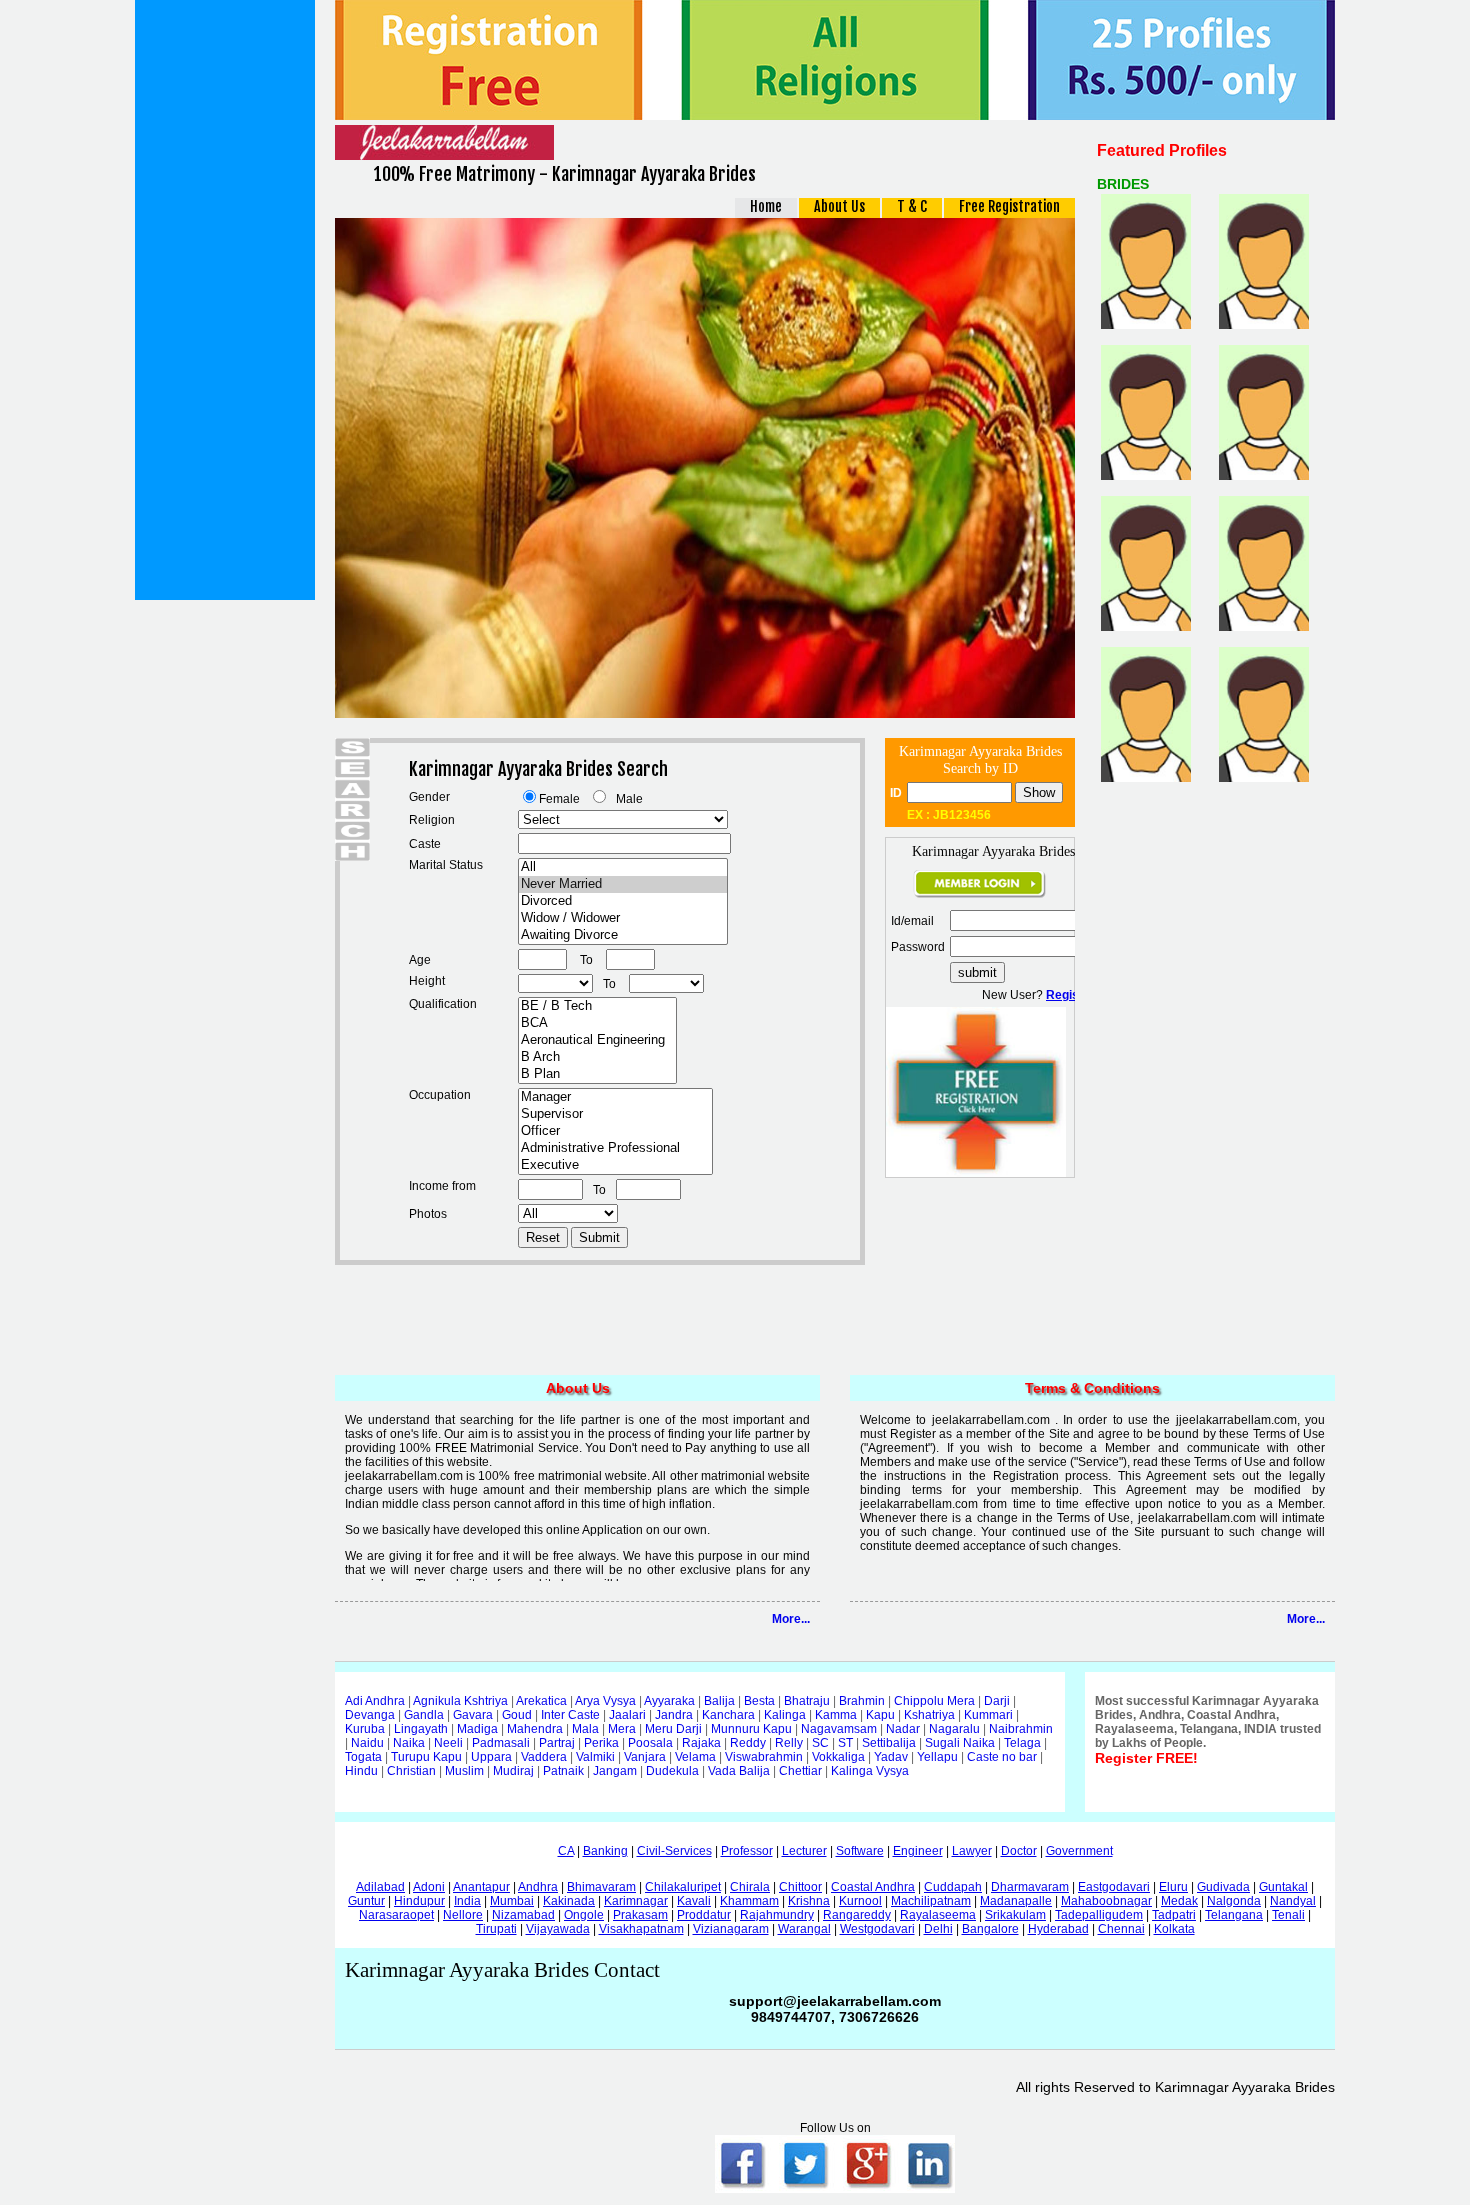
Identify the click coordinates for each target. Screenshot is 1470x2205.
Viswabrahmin (764, 1757)
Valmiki (595, 1757)
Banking (605, 1851)
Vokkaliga (838, 1757)
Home (766, 206)
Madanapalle (1016, 1901)
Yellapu (937, 1757)
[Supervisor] (615, 1114)
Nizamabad (523, 1915)
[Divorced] (623, 901)
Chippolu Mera (934, 1701)
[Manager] (615, 1097)
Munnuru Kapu (751, 1729)
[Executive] (615, 1165)
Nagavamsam (839, 1729)
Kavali (694, 1901)
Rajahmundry (777, 1915)
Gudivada (1223, 1887)
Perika (601, 1743)
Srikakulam (1015, 1915)
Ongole (584, 1915)
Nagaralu (954, 1729)
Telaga (1022, 1743)
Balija (719, 1701)
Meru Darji (673, 1729)
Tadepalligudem (1099, 1915)
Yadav (891, 1757)
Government (1079, 1851)
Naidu (367, 1743)
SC (820, 1743)
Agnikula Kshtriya (460, 1701)
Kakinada (569, 1901)
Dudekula (672, 1771)
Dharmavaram (1030, 1887)
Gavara (473, 1715)
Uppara (491, 1757)
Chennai (1121, 1929)
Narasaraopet (396, 1915)
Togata (363, 1757)
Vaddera (544, 1757)
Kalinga (785, 1715)
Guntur (366, 1901)
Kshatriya (929, 1715)
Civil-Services (674, 1851)
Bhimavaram (601, 1887)
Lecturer (804, 1851)
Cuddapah (953, 1887)
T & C (912, 206)
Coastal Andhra (873, 1887)
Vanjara (645, 1757)
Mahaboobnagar (1106, 1901)
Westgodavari (877, 1929)
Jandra (674, 1715)
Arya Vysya (605, 1701)
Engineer (918, 1851)
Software (860, 1851)
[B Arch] (597, 1057)
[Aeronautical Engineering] (597, 1040)
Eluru (1173, 1887)
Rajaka (701, 1743)
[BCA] (597, 1023)
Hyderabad (1058, 1929)
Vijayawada (558, 1929)
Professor (747, 1851)
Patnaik (563, 1771)
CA (566, 1851)
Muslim (464, 1771)
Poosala (650, 1743)
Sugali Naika (960, 1743)
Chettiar (800, 1771)
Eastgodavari (1114, 1887)
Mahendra (535, 1729)
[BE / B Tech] (597, 1006)
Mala (585, 1729)
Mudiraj (513, 1771)
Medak (1179, 1901)
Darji (997, 1701)
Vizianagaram (731, 1929)
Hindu (361, 1771)
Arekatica (541, 1701)
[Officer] (615, 1131)
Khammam (749, 1901)
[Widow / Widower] (623, 918)
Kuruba (365, 1729)
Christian (411, 1771)
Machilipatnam (931, 1901)
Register (1070, 995)
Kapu (880, 1715)
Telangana (1234, 1915)
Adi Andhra (375, 1701)
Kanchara (728, 1715)
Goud (517, 1715)
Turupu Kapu (426, 1757)
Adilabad (380, 1887)
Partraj (557, 1743)
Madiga (477, 1729)
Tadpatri (1174, 1915)
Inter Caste (570, 1715)
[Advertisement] (225, 300)
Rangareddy (857, 1915)
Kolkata (1174, 1929)
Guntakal (1283, 1887)
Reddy (748, 1743)
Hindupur (419, 1901)
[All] (623, 867)
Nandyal (1293, 1901)
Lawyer (972, 1851)
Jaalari (627, 1715)
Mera (622, 1729)
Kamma (836, 1715)
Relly (789, 1743)
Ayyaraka (669, 1701)
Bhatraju (807, 1701)
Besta (759, 1701)
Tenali (1288, 1915)
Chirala (750, 1887)
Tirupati (496, 1929)
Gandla (424, 1715)
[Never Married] (623, 884)
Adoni (429, 1887)
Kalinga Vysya (870, 1771)
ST (845, 1743)
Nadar (903, 1729)
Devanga (370, 1715)
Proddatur (704, 1915)
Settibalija (889, 1743)
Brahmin (862, 1701)
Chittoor (800, 1887)
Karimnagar (636, 1901)
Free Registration (1009, 206)
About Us (839, 206)
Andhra (538, 1887)
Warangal (804, 1929)
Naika (409, 1743)
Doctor (1019, 1851)
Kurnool (860, 1901)
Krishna (809, 1901)
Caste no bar (1002, 1757)
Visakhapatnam (641, 1929)
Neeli (448, 1743)
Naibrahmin (1021, 1729)
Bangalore (990, 1929)
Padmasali (501, 1743)
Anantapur (481, 1887)
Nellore (463, 1915)
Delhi (938, 1929)
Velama (695, 1757)
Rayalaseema (938, 1915)
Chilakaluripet (683, 1887)
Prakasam (640, 1915)
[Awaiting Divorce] (623, 935)
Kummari (988, 1715)
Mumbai (512, 1901)
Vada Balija (739, 1771)
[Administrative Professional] (615, 1148)
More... (791, 1619)
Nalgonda (1234, 1901)
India (467, 1901)
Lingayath (421, 1729)
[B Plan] (597, 1074)
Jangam (615, 1771)
